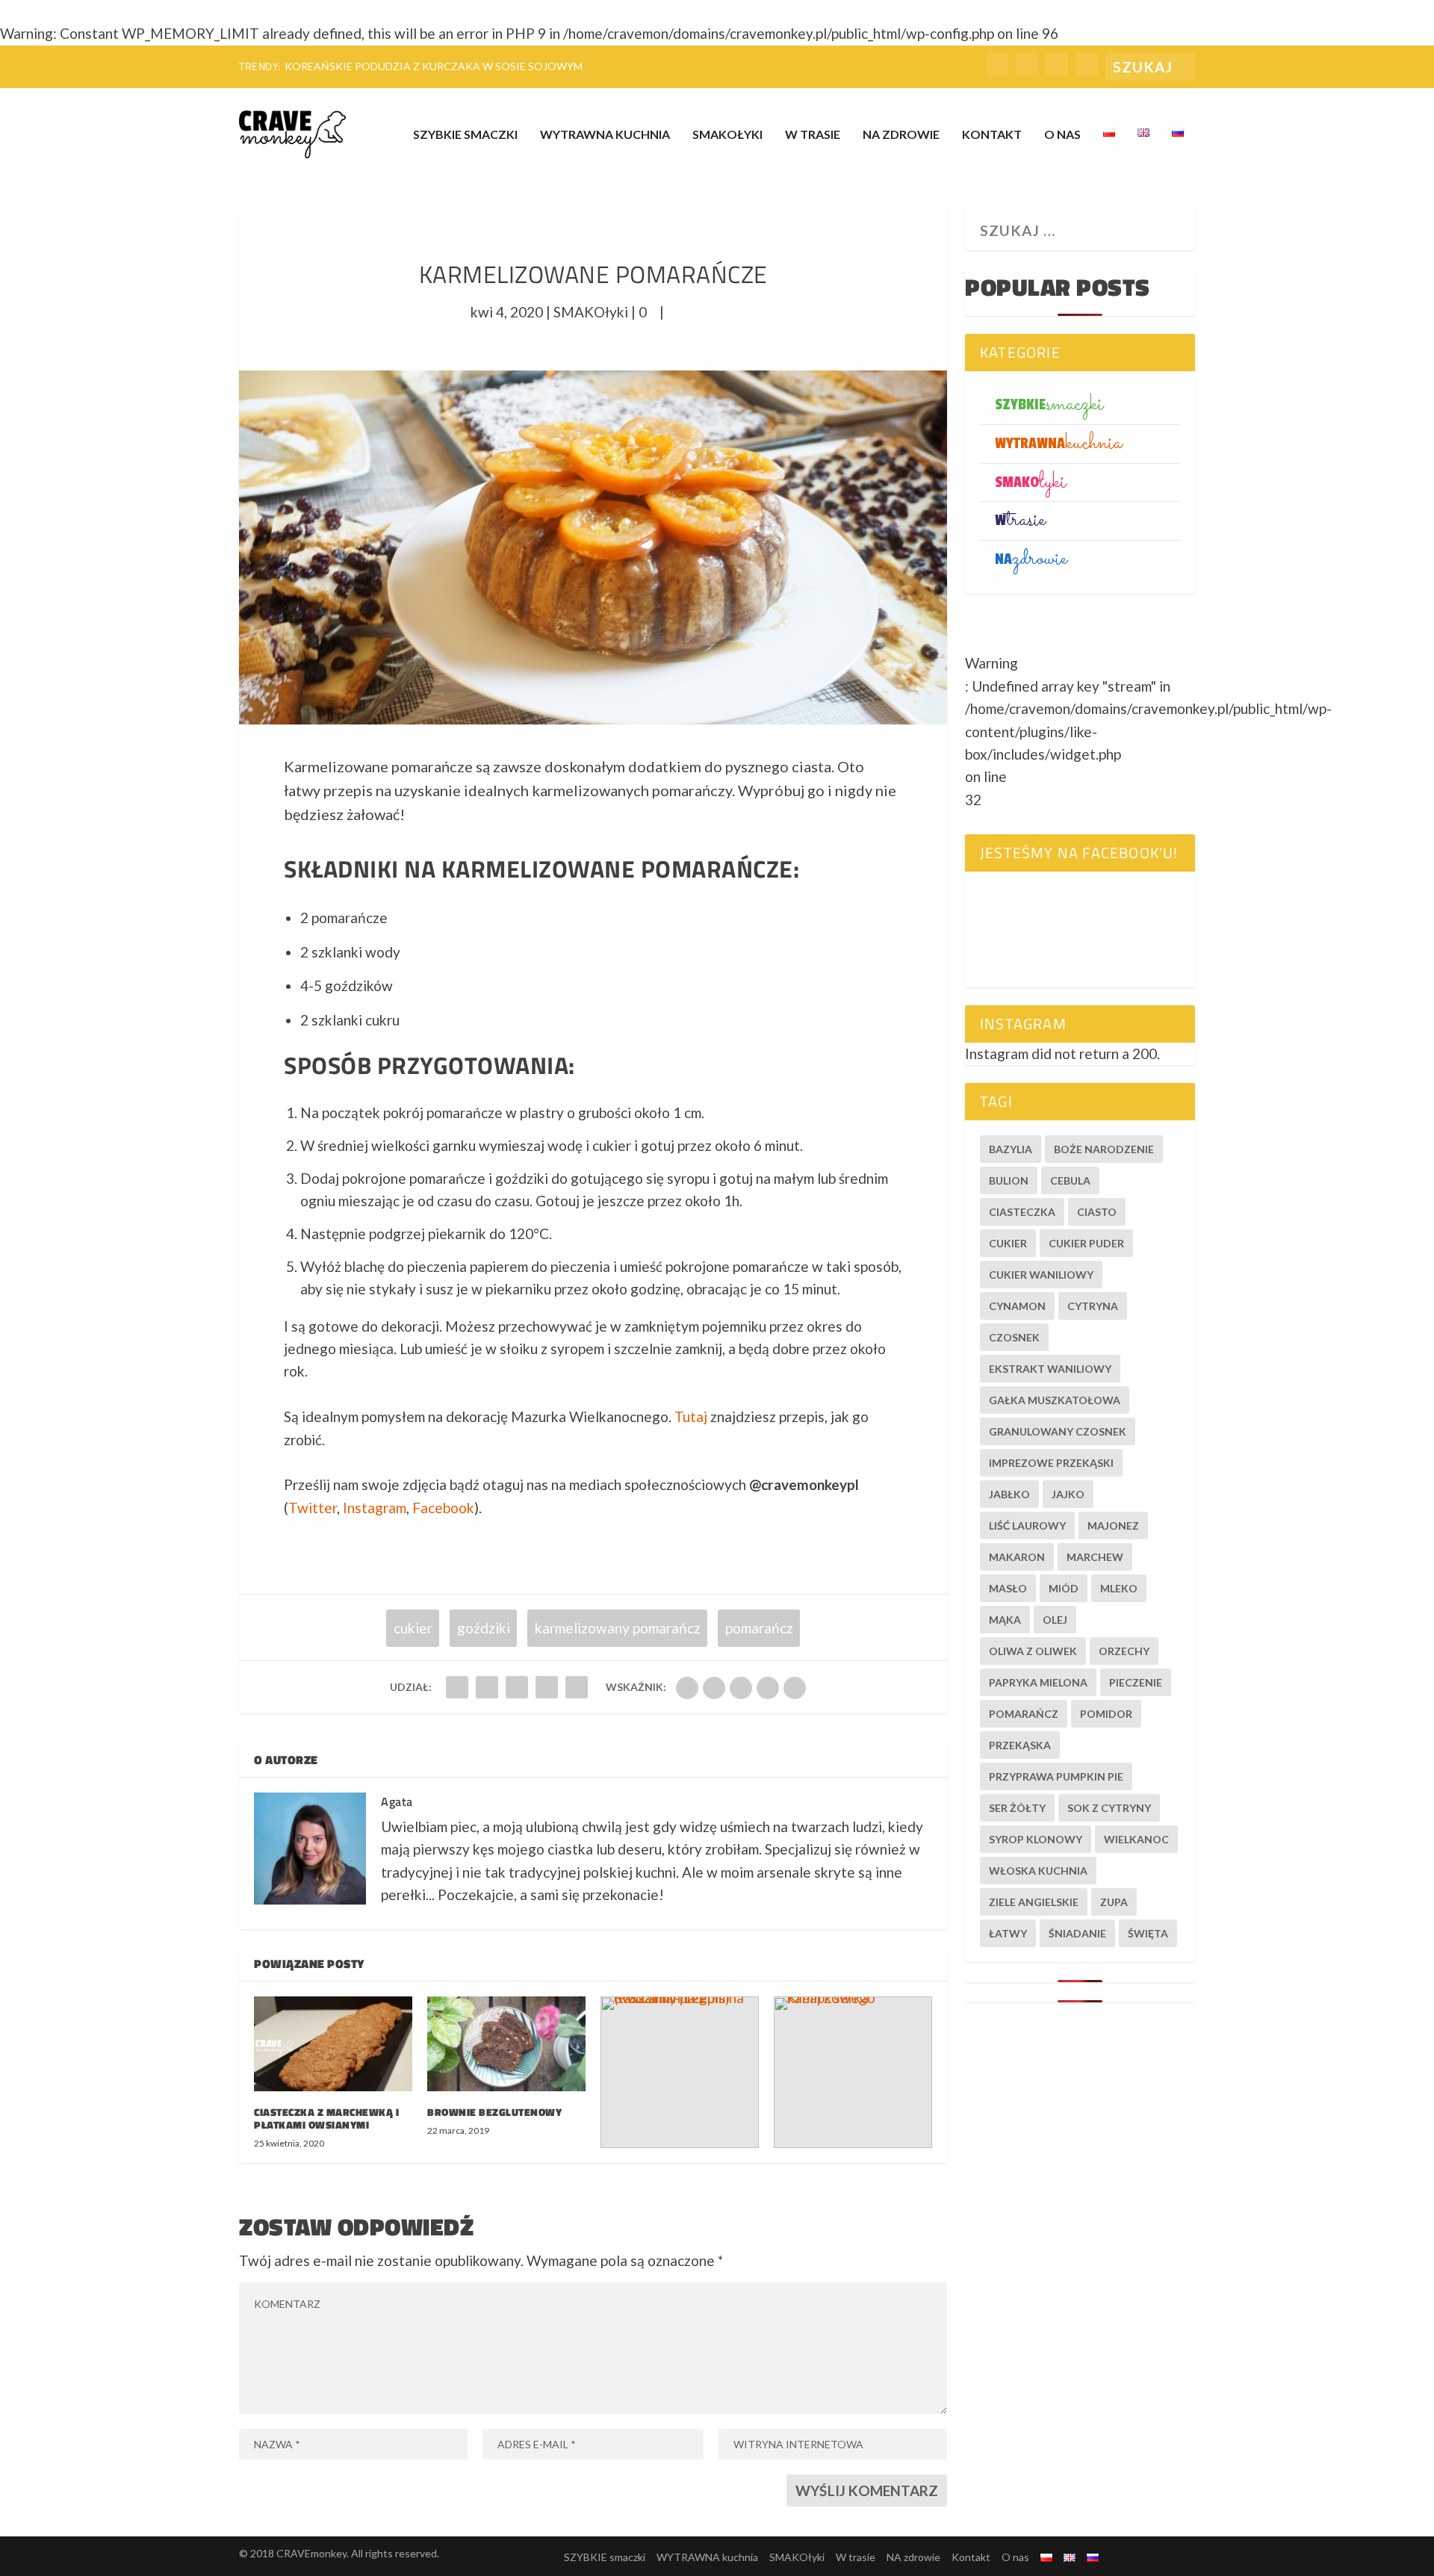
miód (1064, 1588)
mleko (1119, 1588)
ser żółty (1017, 1808)
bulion (1009, 1180)
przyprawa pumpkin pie (1056, 1776)
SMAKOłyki (727, 135)
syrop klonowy (1036, 1839)
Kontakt (992, 135)
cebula (1070, 1180)
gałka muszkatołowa (1055, 1400)
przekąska (1020, 1745)
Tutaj (691, 1416)
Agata (397, 1801)
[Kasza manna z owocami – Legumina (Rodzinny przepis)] (680, 2072)
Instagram (375, 1508)
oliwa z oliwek (1033, 1651)
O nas (1062, 135)
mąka (1005, 1620)
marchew (1095, 1557)
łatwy (1008, 1933)
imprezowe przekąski (1051, 1463)
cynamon (1017, 1306)
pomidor (1106, 1714)
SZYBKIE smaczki (465, 135)
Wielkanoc (1136, 1839)
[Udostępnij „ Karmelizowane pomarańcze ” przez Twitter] (487, 1687)
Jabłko (1009, 1494)
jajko (1068, 1494)
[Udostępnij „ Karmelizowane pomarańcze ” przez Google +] (517, 1687)
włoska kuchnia (1038, 1871)
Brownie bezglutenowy (494, 2112)
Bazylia (1011, 1149)
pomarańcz (759, 1628)
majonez (1113, 1526)
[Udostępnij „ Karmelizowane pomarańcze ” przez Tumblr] (547, 1687)
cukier (413, 1628)
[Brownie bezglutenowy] (506, 2044)
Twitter (313, 1508)
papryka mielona (1038, 1682)
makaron (1017, 1557)
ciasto (1097, 1212)
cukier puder (1086, 1243)
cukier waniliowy (1041, 1275)
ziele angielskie (1034, 1902)
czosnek (1014, 1337)
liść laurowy (1027, 1526)
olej (1055, 1620)
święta (1148, 1933)
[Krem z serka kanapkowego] (853, 2072)
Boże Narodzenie (1104, 1149)
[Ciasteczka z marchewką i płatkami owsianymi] (333, 2044)
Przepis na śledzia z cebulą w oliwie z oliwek (416, 66)
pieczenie (1136, 1682)
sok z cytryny (1109, 1808)
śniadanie (1077, 1933)
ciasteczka (1022, 1212)
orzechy (1124, 1651)
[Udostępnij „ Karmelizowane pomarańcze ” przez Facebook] (457, 1687)
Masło (1008, 1588)
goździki (484, 1628)
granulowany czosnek (1058, 1431)
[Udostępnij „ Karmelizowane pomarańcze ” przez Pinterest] (577, 1687)
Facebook (443, 1508)
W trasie (813, 135)
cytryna (1093, 1306)
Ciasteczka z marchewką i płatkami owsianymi (326, 2118)
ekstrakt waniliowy (1050, 1369)
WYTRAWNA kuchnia (605, 135)
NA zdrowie (901, 135)
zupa (1114, 1902)
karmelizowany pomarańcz (618, 1628)
